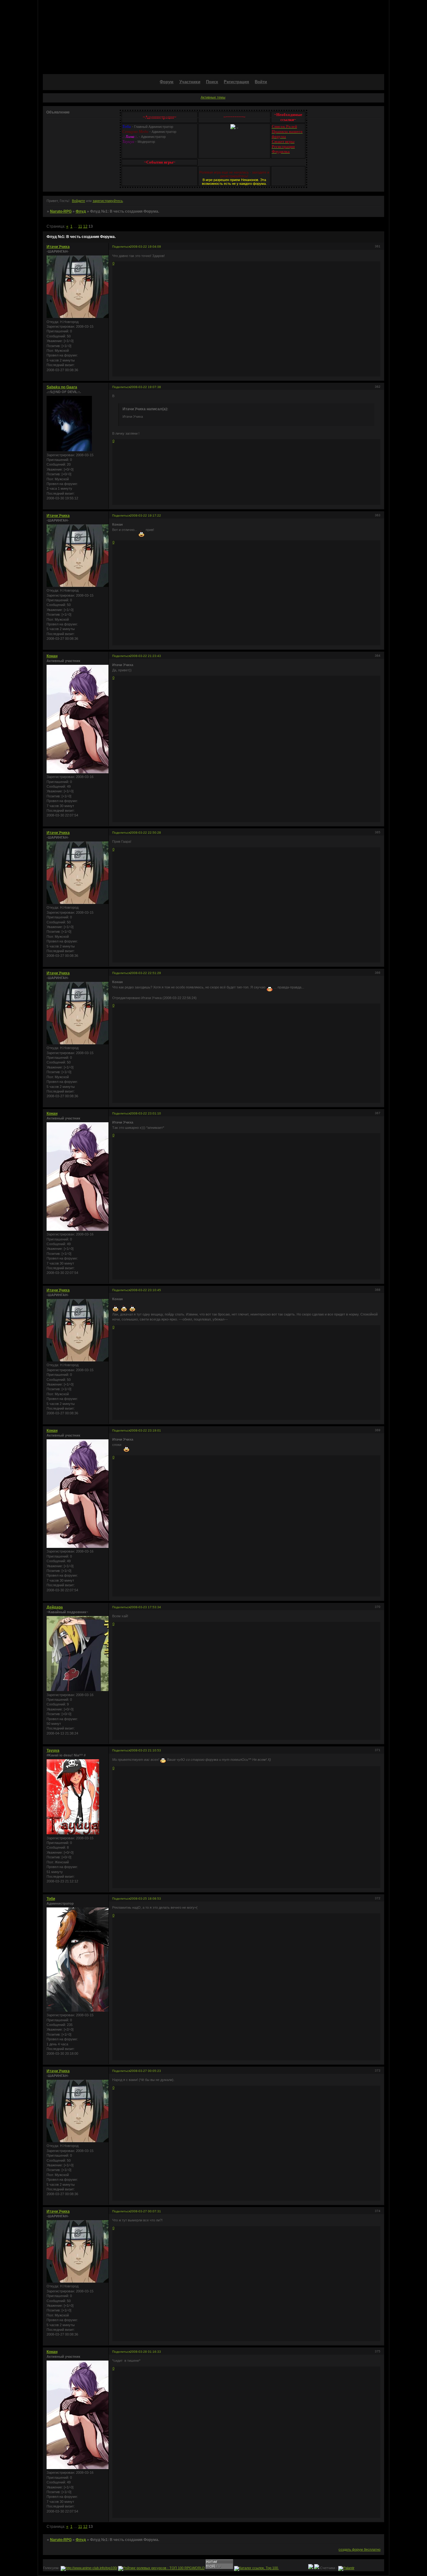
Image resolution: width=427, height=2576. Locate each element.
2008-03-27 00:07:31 (146, 2211)
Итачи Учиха (58, 247)
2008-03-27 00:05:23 (146, 2071)
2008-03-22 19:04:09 (146, 247)
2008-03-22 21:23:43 (146, 656)
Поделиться (121, 247)
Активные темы (213, 97)
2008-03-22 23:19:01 (146, 1430)
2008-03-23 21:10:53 (146, 1750)
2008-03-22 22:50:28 (146, 833)
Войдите (78, 201)
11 (80, 226)
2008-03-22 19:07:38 (146, 387)
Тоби (51, 1899)
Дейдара (55, 1607)
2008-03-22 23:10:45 (146, 1290)
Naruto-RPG (61, 211)
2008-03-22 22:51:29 (146, 973)
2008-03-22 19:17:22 (146, 515)
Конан (52, 656)
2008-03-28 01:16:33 (146, 2352)
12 (85, 226)
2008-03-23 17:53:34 (146, 1607)
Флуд (81, 211)
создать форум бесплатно (359, 2549)
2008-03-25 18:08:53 (146, 1899)
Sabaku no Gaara (62, 387)
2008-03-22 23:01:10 (146, 1113)
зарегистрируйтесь (108, 201)
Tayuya (53, 1750)
